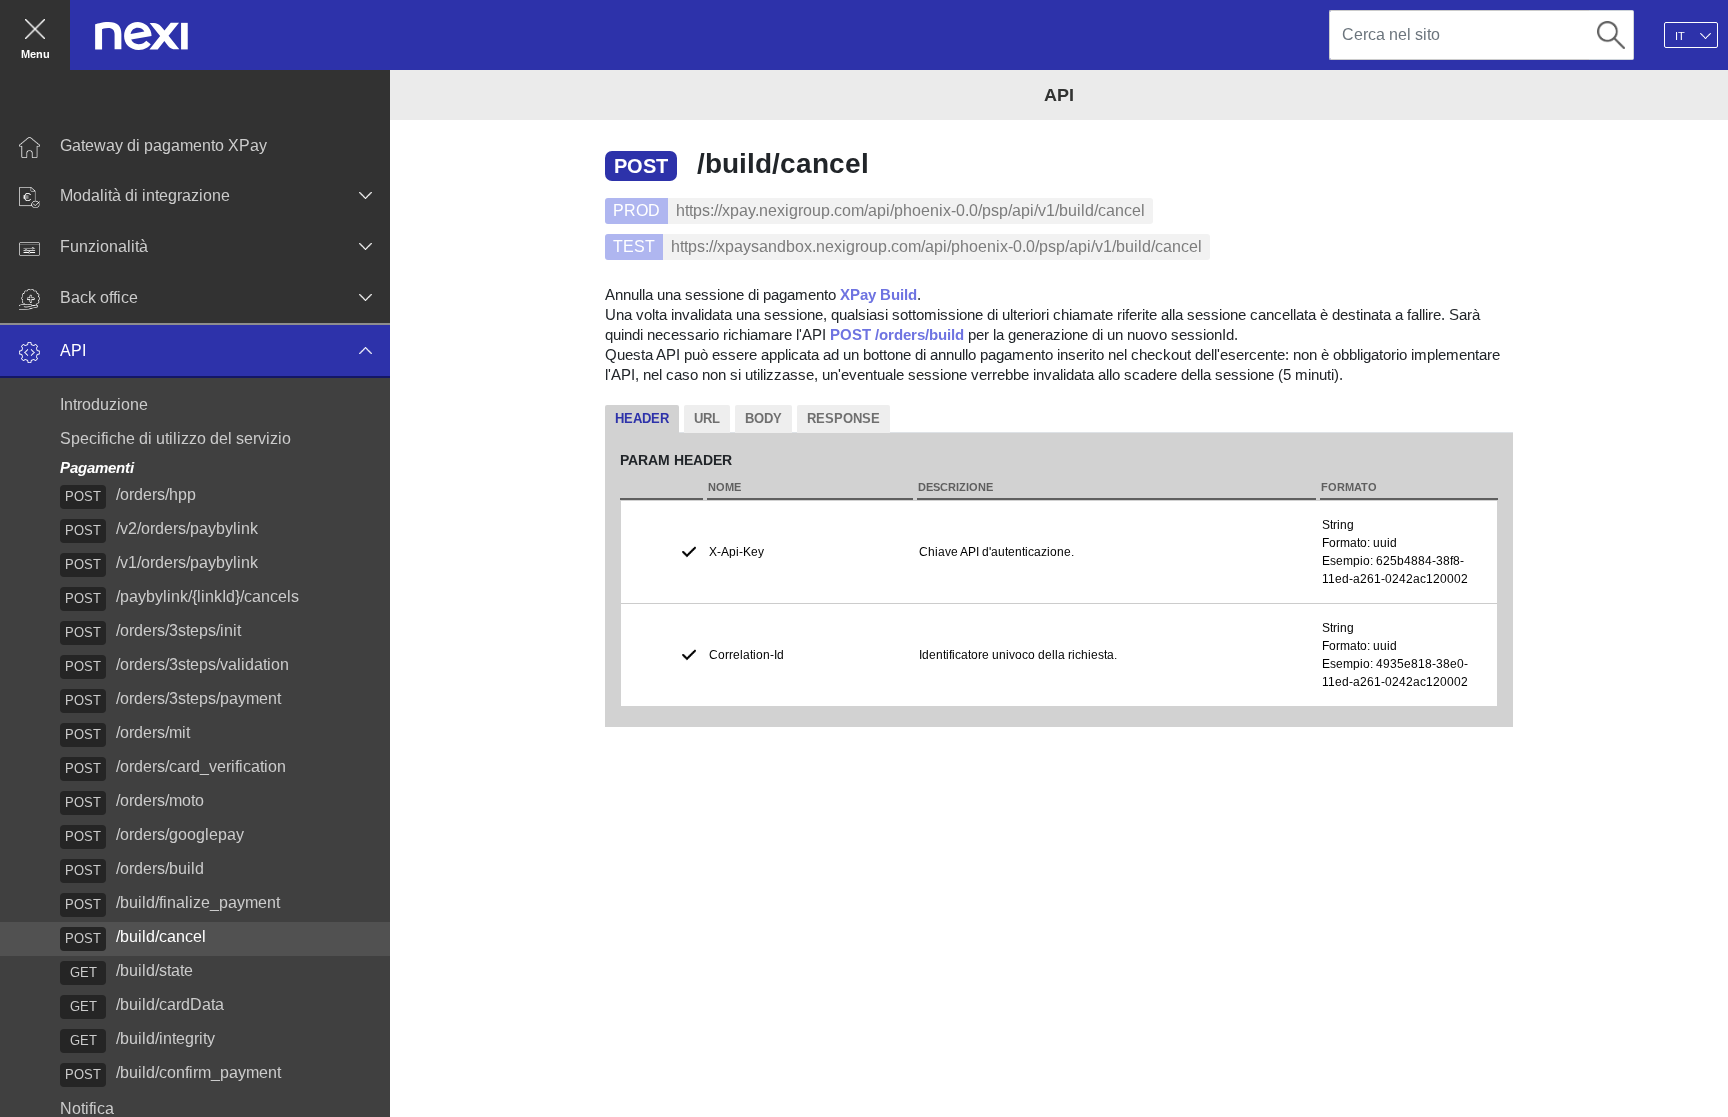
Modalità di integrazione (145, 195)
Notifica (87, 1108)
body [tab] (763, 418)
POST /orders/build (897, 334)
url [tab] (707, 418)
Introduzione (104, 404)
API (73, 350)
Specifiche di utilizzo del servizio (175, 438)
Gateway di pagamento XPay (163, 145)
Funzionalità (104, 246)
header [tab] (642, 418)
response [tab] (843, 418)
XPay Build (878, 294)
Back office (99, 297)
